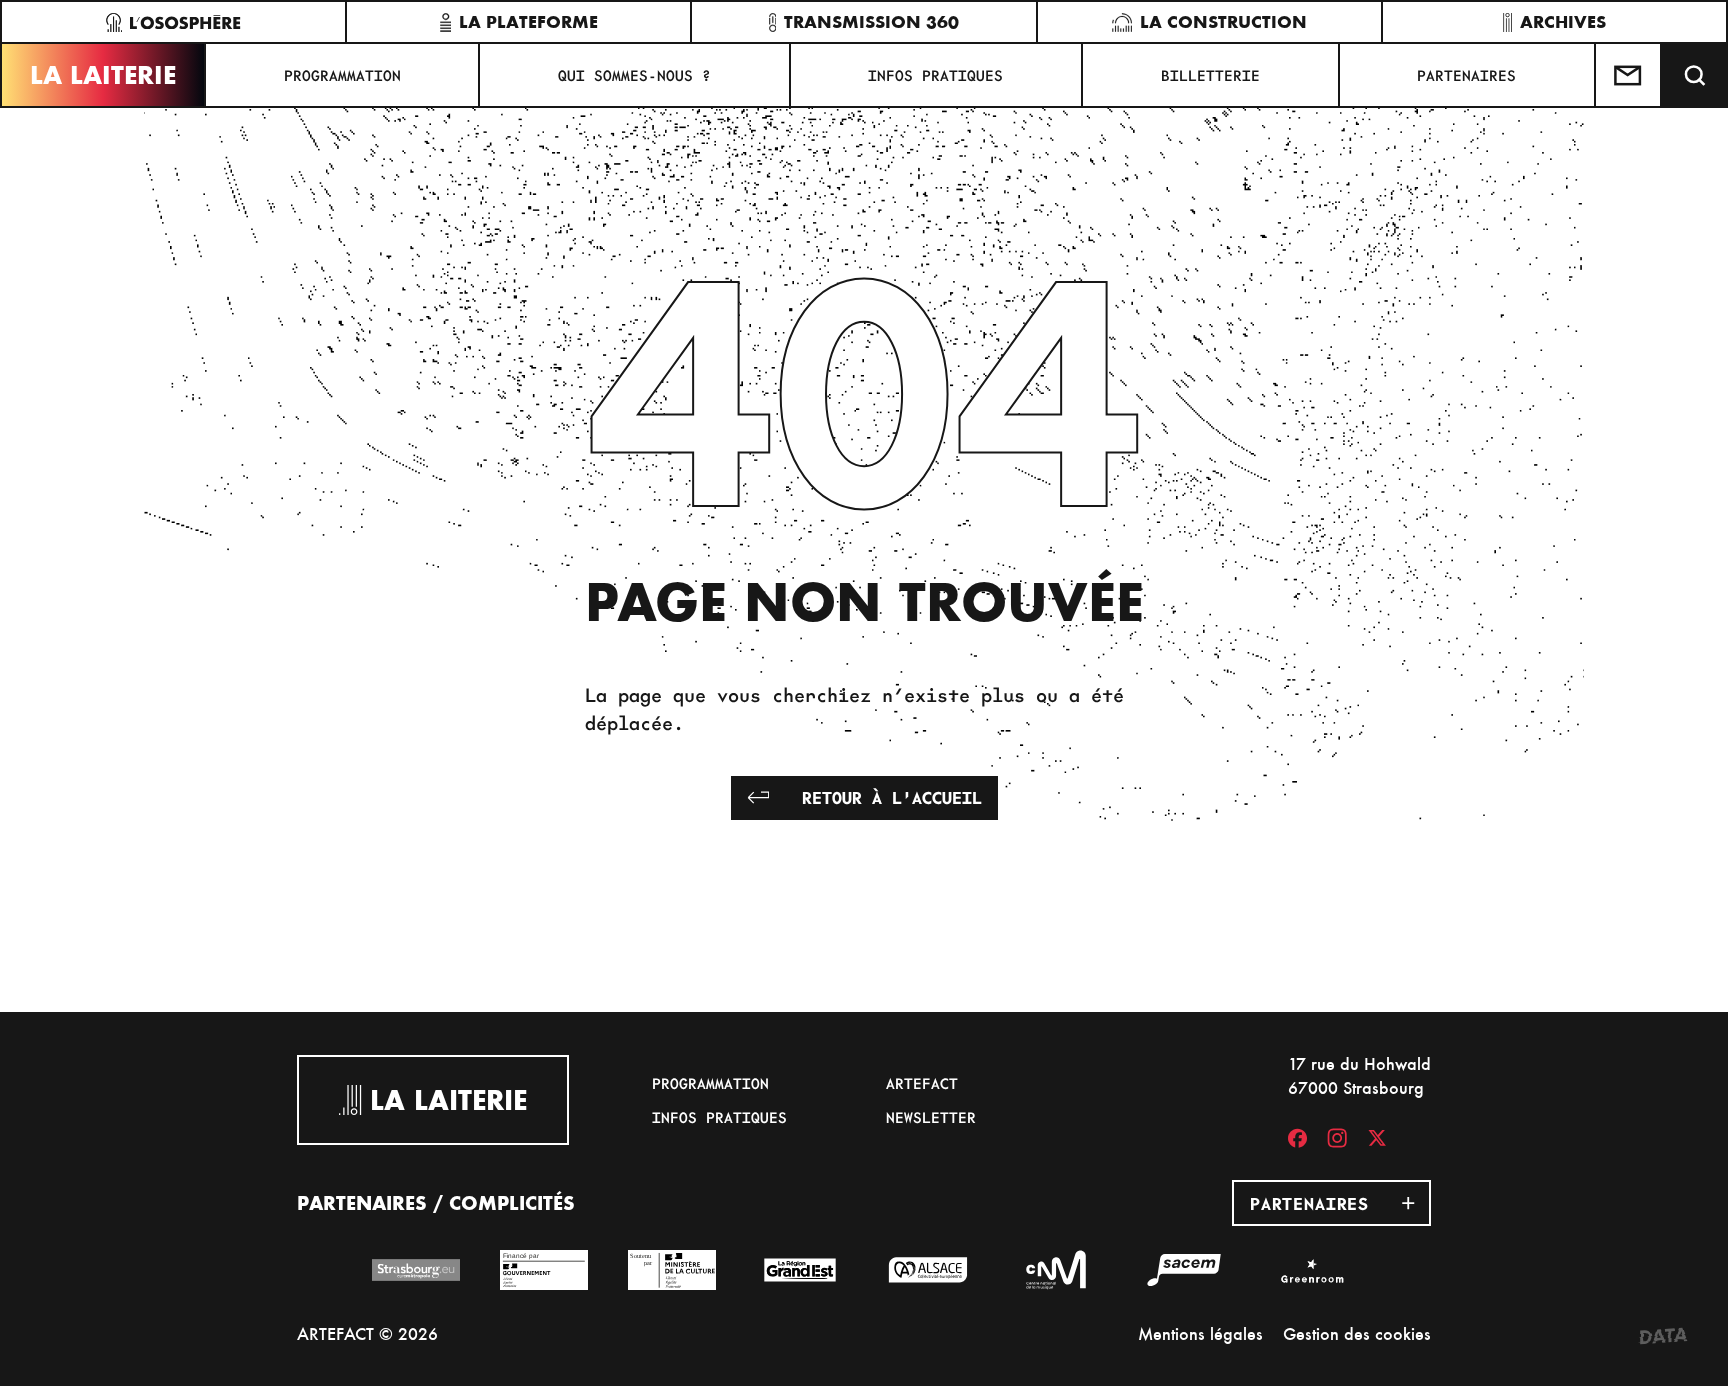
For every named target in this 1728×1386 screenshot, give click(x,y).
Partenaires (1466, 75)
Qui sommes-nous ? (634, 75)
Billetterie (1210, 75)
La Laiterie (103, 75)
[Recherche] (1695, 75)
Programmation (342, 75)
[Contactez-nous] (1629, 75)
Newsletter (931, 1117)
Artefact (922, 1083)
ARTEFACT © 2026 (367, 1333)
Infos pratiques (935, 75)
